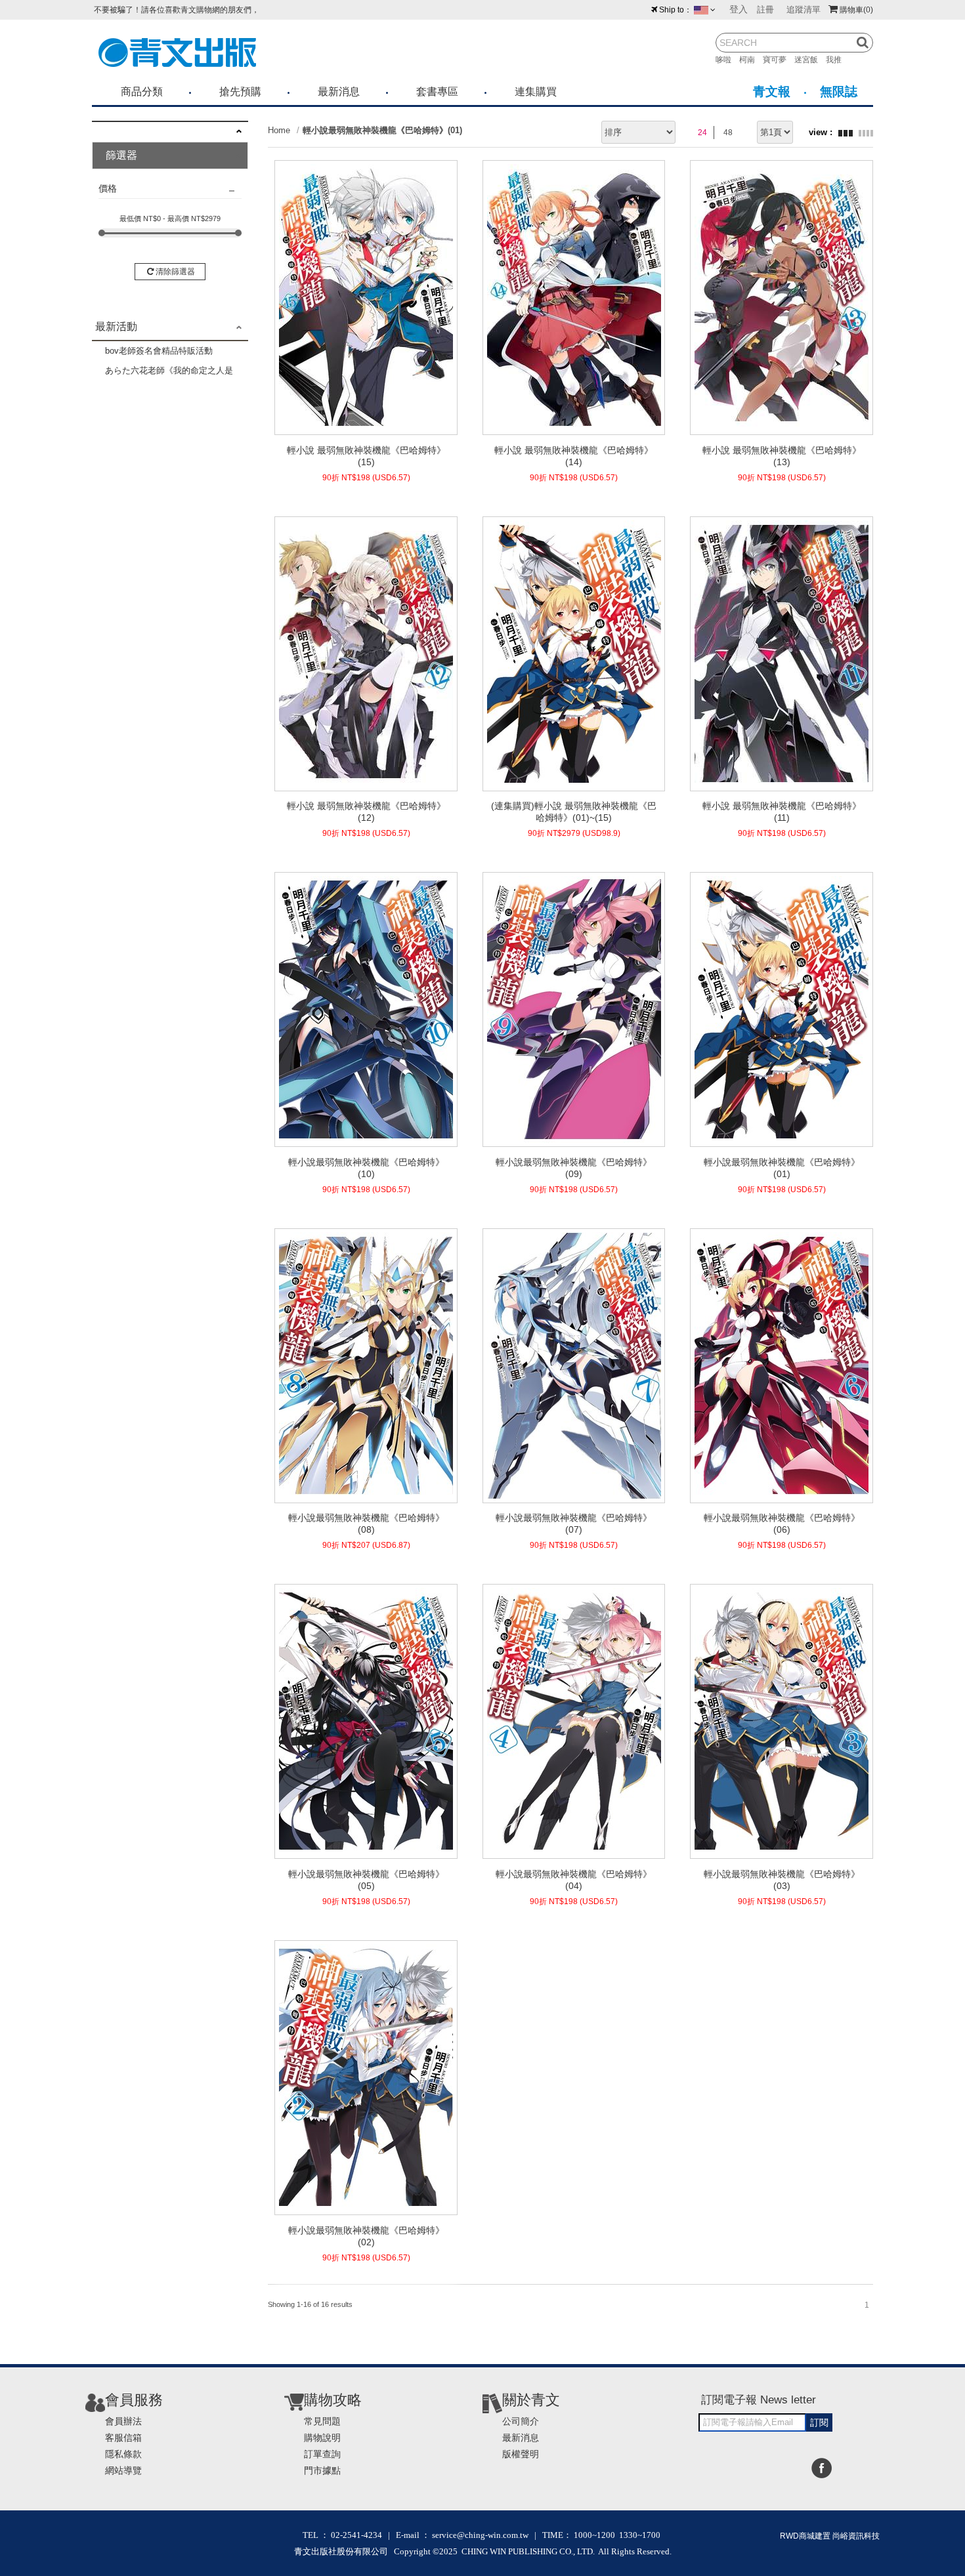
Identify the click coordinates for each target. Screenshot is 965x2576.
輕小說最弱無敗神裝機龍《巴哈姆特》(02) (366, 2236)
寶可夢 (779, 60)
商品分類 (142, 92)
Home (279, 130)
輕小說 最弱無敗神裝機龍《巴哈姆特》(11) (782, 812)
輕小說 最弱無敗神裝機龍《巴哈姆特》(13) (782, 456)
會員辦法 (123, 2421)
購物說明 (322, 2438)
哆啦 (727, 60)
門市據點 (322, 2470)
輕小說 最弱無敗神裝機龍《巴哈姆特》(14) (574, 456)
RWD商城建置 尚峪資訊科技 (830, 2536)
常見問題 (322, 2421)
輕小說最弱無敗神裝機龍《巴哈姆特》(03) (782, 1880)
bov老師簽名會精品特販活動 (159, 351)
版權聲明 (521, 2454)
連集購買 (536, 92)
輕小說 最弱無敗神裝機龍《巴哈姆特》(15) (366, 456)
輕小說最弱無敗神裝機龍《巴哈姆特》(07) (574, 1524)
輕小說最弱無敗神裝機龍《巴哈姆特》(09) (574, 1168)
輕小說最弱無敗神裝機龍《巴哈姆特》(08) (366, 1524)
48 (728, 133)
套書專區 (437, 92)
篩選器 (121, 155)
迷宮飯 (810, 60)
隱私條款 (123, 2454)
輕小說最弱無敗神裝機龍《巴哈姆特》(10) (366, 1168)
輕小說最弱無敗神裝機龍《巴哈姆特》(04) (574, 1880)
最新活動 (116, 326)
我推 (838, 60)
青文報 (772, 92)
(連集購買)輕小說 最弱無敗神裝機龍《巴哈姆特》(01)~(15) (574, 812)
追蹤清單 (804, 10)
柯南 (751, 60)
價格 (108, 188)
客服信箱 (123, 2438)
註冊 (765, 10)
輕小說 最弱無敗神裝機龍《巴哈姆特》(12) (366, 812)
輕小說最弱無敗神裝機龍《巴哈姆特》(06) (782, 1524)
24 (702, 133)
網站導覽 (123, 2470)
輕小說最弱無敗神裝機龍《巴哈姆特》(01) (382, 130)
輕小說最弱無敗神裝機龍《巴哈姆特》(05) (366, 1880)
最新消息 (339, 92)
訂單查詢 (322, 2454)
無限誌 (839, 92)
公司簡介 (521, 2421)
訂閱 (819, 2422)
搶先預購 (240, 92)
